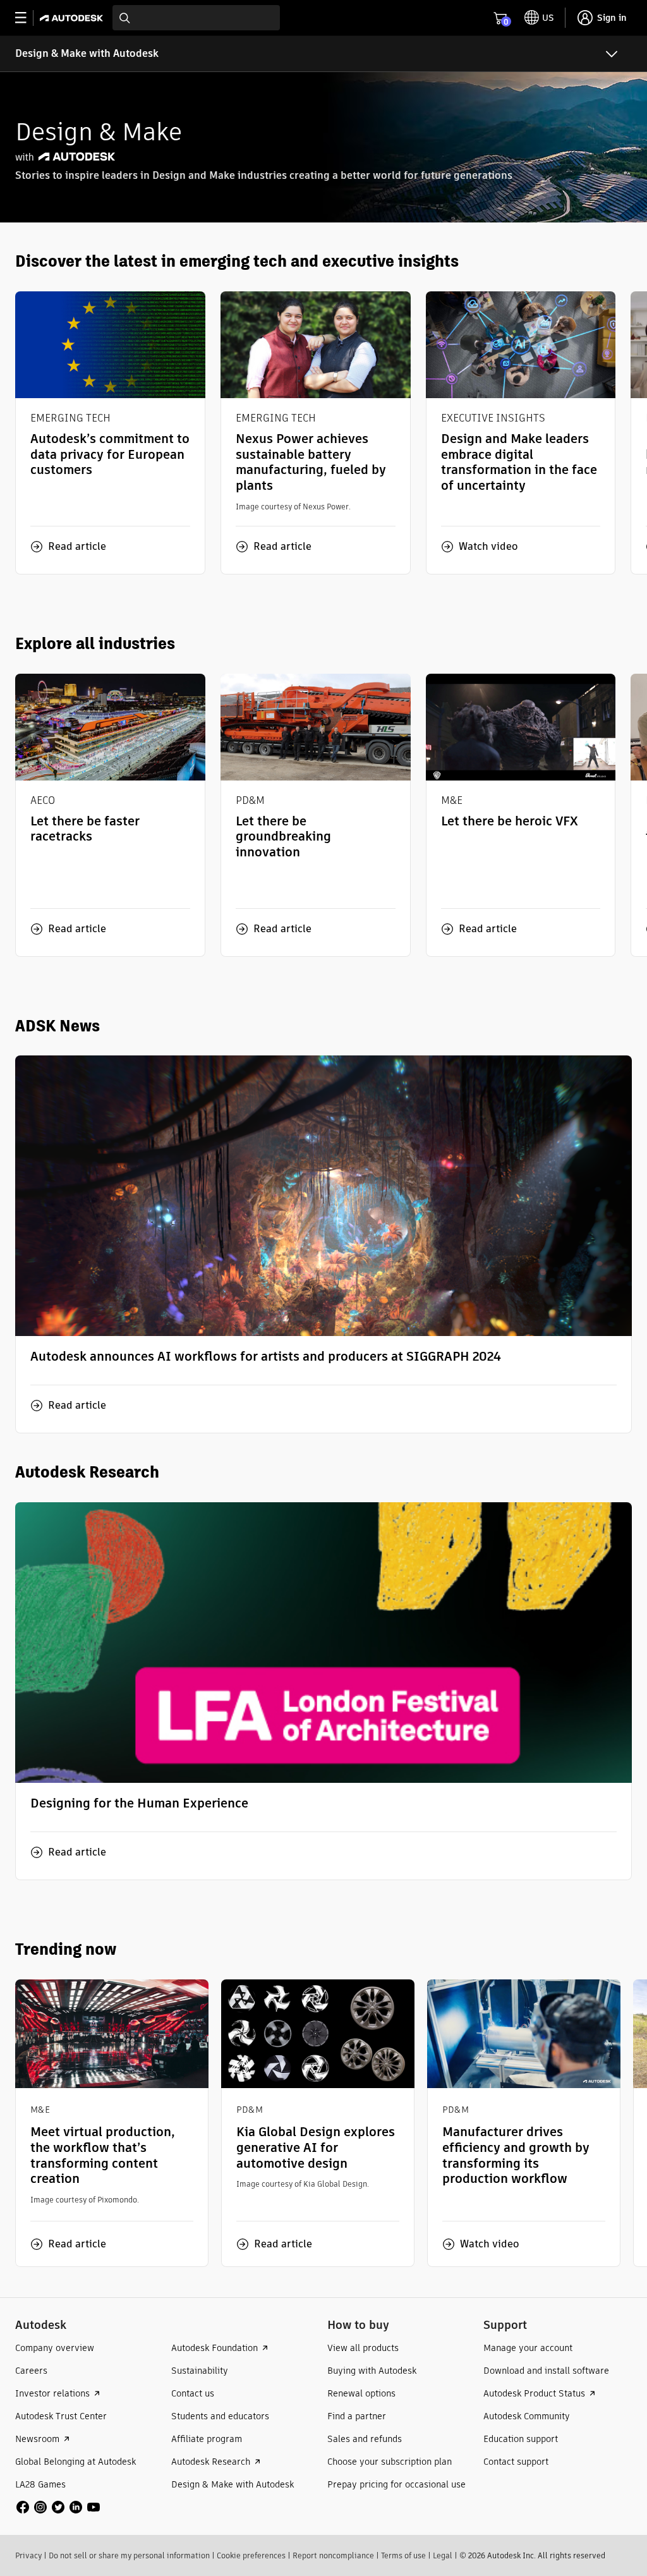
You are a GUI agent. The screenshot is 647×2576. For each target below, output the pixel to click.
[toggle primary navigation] (27, 18)
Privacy (28, 2555)
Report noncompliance (333, 2555)
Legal (443, 2555)
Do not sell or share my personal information (129, 2555)
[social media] (58, 2507)
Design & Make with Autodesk (87, 53)
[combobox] (196, 18)
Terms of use (403, 2555)
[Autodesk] (73, 18)
